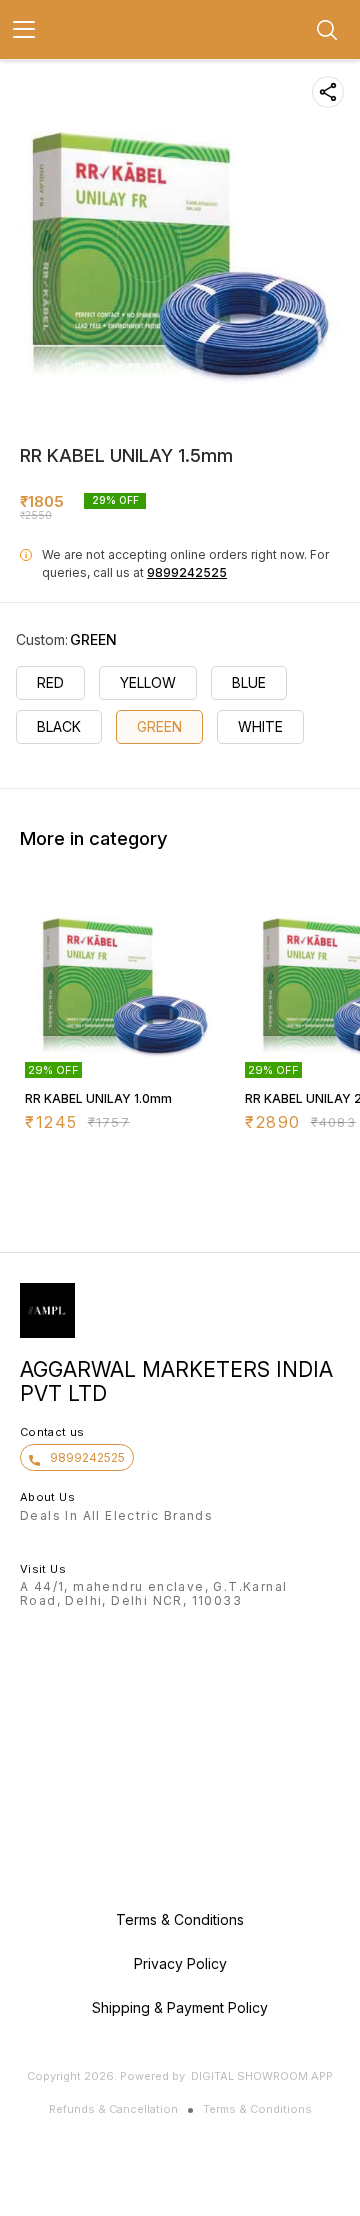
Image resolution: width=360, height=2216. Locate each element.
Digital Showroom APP (262, 2076)
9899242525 (187, 572)
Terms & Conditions (257, 2109)
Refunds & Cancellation (113, 2109)
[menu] (24, 30)
